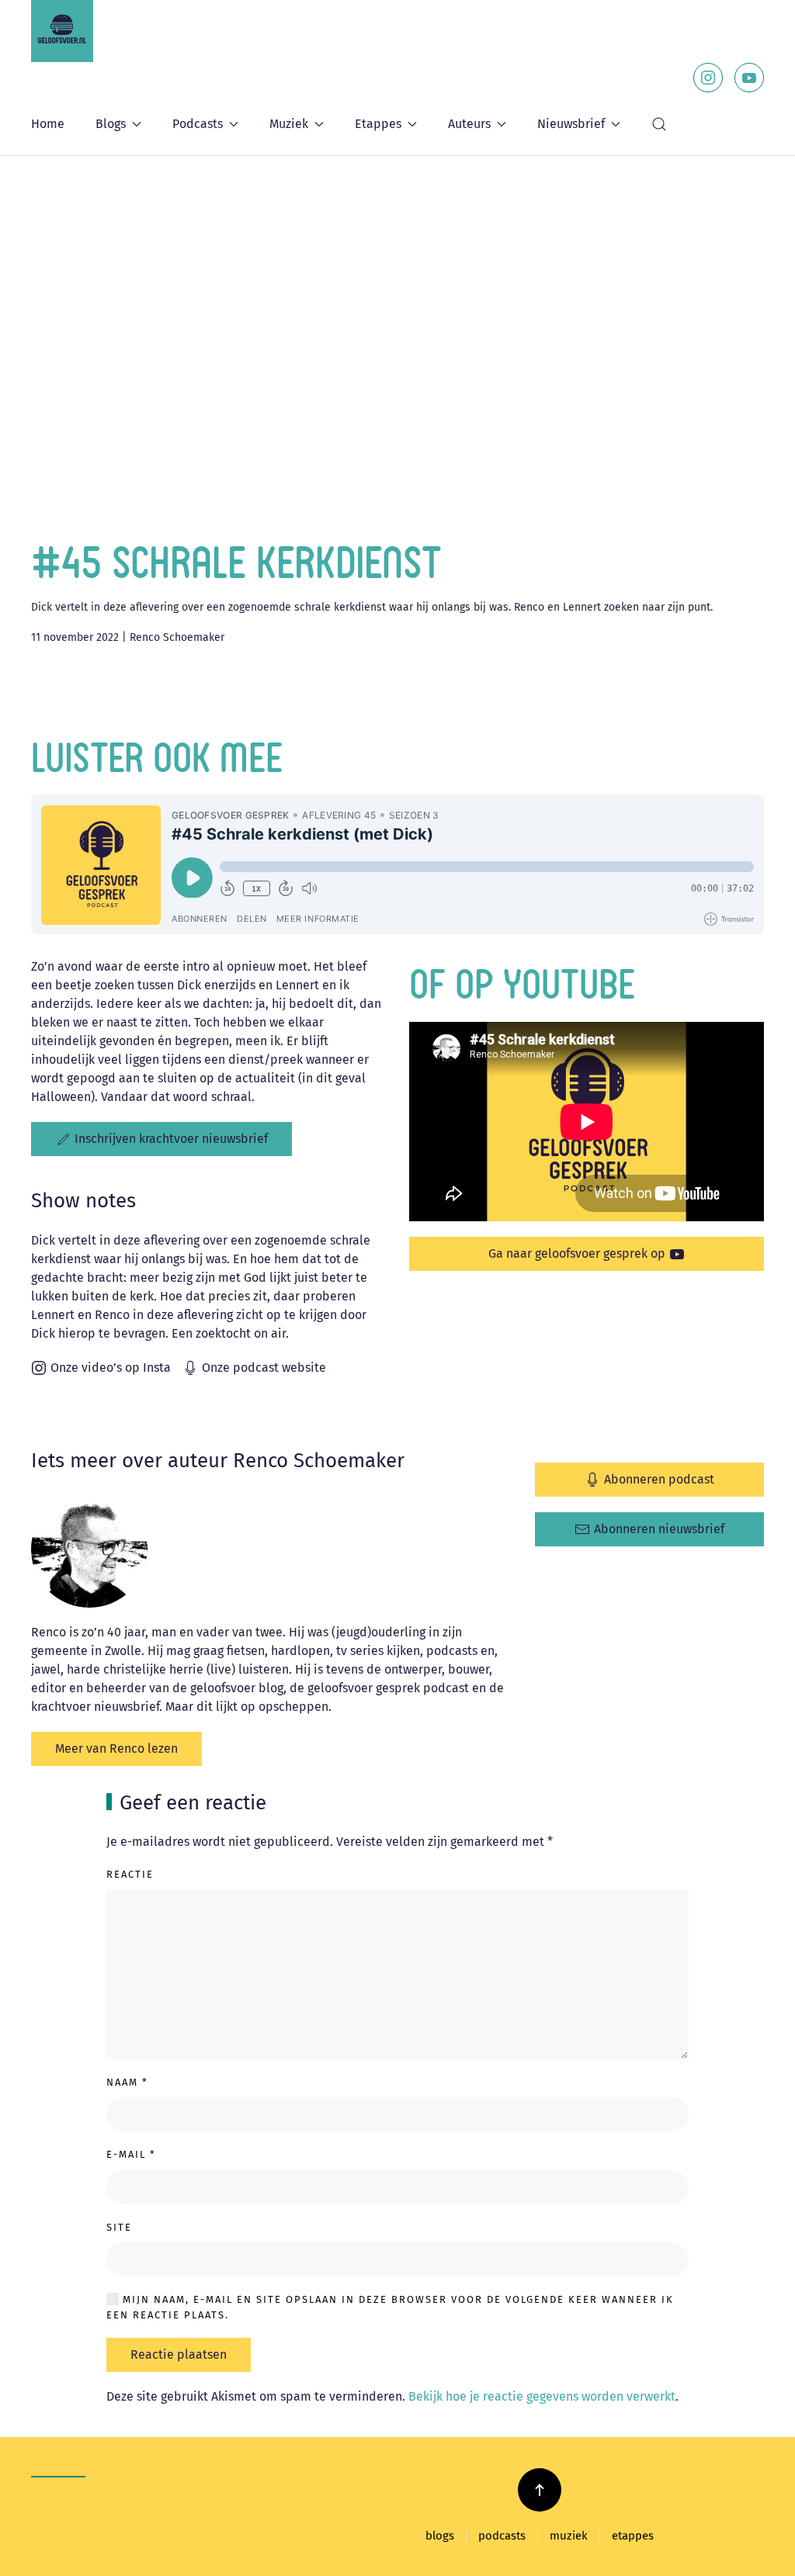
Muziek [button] (289, 124)
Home (48, 124)
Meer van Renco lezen (116, 1748)
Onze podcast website (264, 1368)
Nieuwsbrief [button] (571, 124)
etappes (633, 2536)
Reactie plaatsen (179, 2354)
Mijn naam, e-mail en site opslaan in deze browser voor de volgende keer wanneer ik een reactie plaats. (390, 2307)
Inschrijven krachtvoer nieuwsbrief (171, 1139)
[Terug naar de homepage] (62, 31)
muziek (569, 2536)
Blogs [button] (111, 124)
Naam (127, 2082)
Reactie (130, 1874)
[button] (659, 124)
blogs (440, 2536)
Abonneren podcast (659, 1479)
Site (119, 2227)
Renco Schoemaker (177, 637)
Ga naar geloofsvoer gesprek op (577, 1253)
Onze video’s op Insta (111, 1368)
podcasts (502, 2536)
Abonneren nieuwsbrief (659, 1529)
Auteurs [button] (469, 124)
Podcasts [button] (198, 124)
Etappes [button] (378, 124)
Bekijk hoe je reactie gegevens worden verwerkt (542, 2396)
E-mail (131, 2154)
